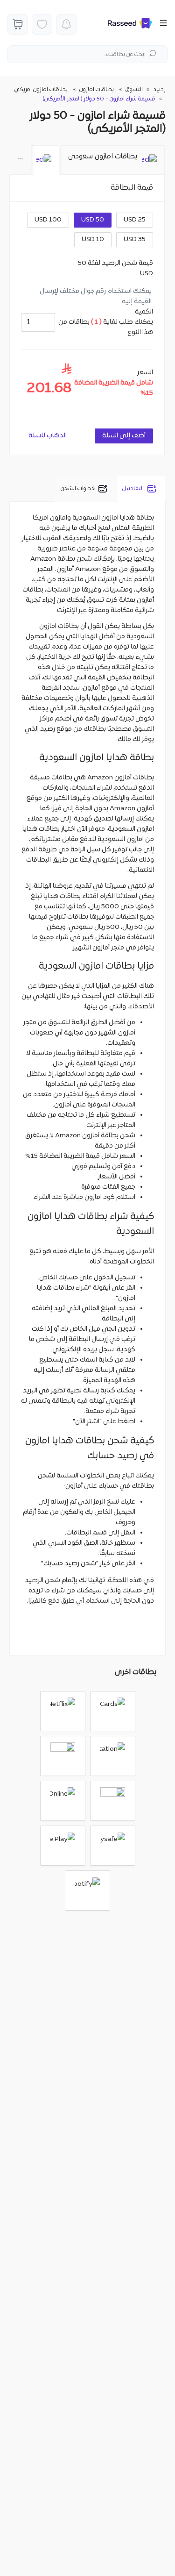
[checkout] (18, 24)
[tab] (112, 160)
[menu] (160, 24)
